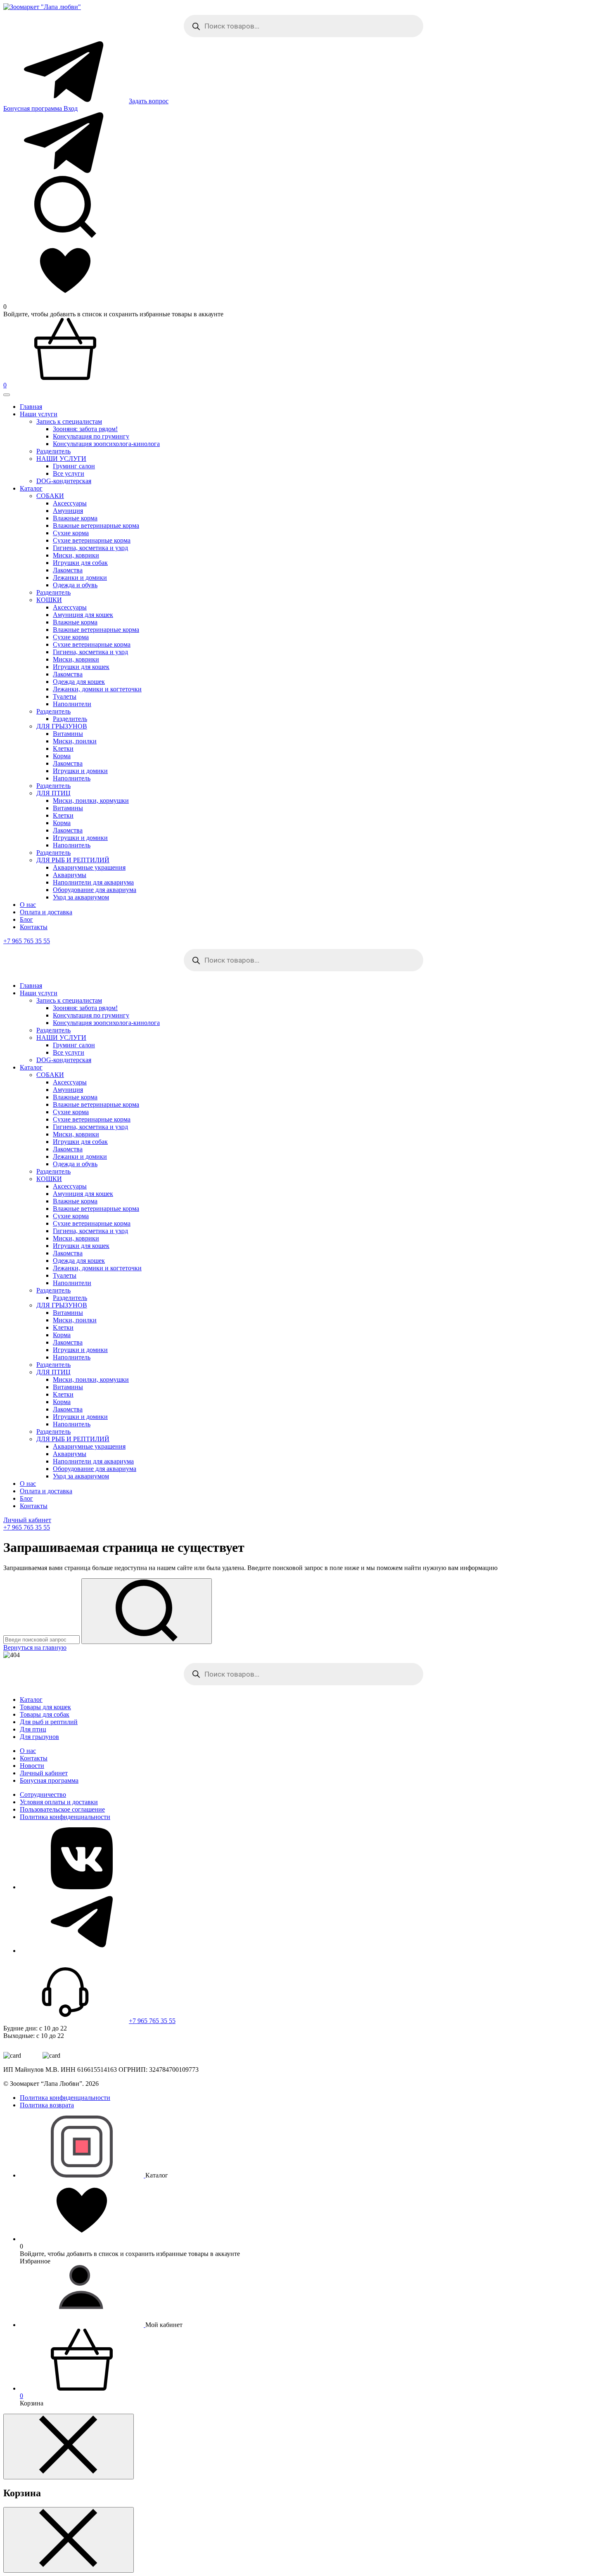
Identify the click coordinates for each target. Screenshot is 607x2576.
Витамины (68, 734)
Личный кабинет (27, 1520)
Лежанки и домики (80, 578)
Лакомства (68, 570)
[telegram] (82, 1951)
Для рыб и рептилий (49, 1722)
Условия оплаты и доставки (59, 1802)
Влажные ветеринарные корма (96, 525)
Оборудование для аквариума (95, 890)
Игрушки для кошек (81, 667)
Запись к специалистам (69, 421)
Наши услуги (39, 414)
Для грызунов (39, 1737)
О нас (28, 905)
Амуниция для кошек (83, 615)
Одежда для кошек (79, 682)
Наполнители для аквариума (93, 882)
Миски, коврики (76, 555)
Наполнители (72, 704)
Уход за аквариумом (81, 897)
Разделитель (53, 592)
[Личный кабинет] (83, 2325)
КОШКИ (49, 600)
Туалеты (65, 696)
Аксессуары (70, 503)
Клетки (63, 748)
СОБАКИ (50, 496)
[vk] (82, 1887)
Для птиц (33, 1729)
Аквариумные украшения (89, 867)
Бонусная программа (33, 108)
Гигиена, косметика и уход (90, 548)
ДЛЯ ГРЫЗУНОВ (62, 726)
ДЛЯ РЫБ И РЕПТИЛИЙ (73, 860)
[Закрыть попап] (69, 2447)
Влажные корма (75, 518)
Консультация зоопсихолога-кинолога (106, 444)
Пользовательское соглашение (62, 1809)
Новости (32, 1766)
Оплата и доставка (46, 912)
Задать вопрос (149, 101)
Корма (62, 756)
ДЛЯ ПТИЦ (53, 793)
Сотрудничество (43, 1794)
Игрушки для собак (80, 563)
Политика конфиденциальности (65, 1817)
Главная (31, 407)
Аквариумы (70, 875)
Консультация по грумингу (91, 436)
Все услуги (69, 473)
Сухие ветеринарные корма (92, 540)
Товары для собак (45, 1714)
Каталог (31, 488)
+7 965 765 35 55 (27, 941)
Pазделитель (53, 451)
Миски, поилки (75, 741)
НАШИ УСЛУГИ (61, 459)
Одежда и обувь (75, 585)
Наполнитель (72, 778)
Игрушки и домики (80, 771)
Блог (26, 919)
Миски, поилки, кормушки (91, 801)
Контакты (34, 927)
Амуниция (68, 511)
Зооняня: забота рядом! (85, 429)
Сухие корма (71, 533)
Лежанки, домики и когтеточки (97, 689)
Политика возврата (47, 2105)
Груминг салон (74, 466)
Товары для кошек (45, 1707)
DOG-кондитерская (64, 481)
